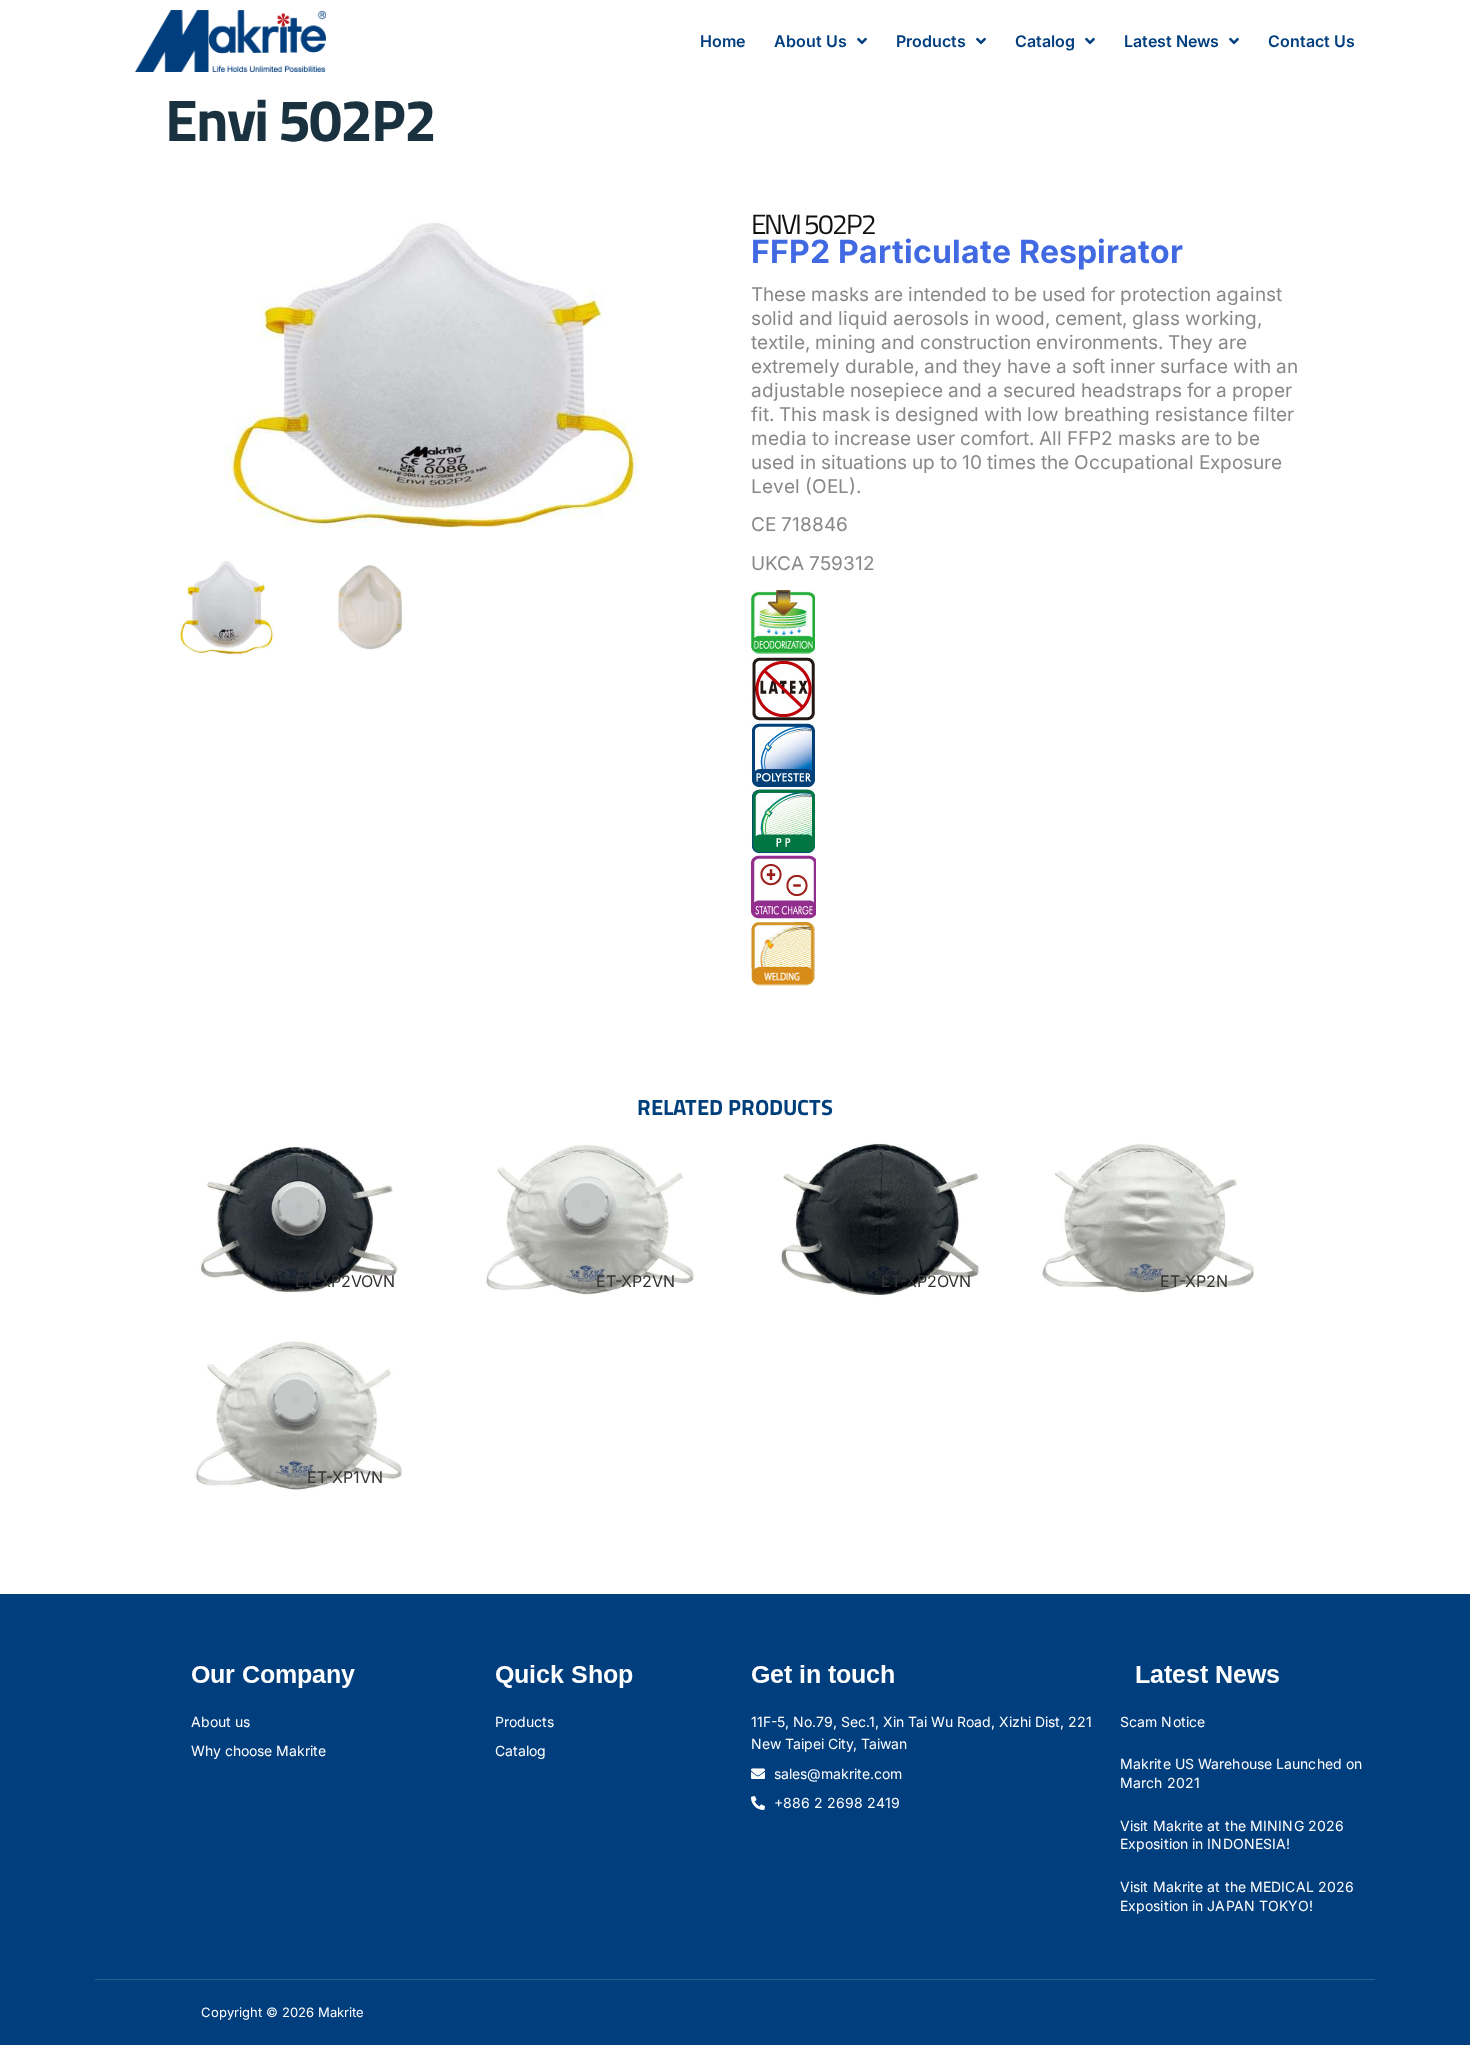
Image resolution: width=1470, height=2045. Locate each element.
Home (722, 41)
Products (931, 41)
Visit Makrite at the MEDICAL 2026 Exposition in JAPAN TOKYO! (1237, 1896)
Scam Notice (1162, 1721)
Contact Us (1311, 41)
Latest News (1171, 41)
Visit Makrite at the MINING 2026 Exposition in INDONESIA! (1232, 1835)
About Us (810, 41)
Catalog (1045, 41)
